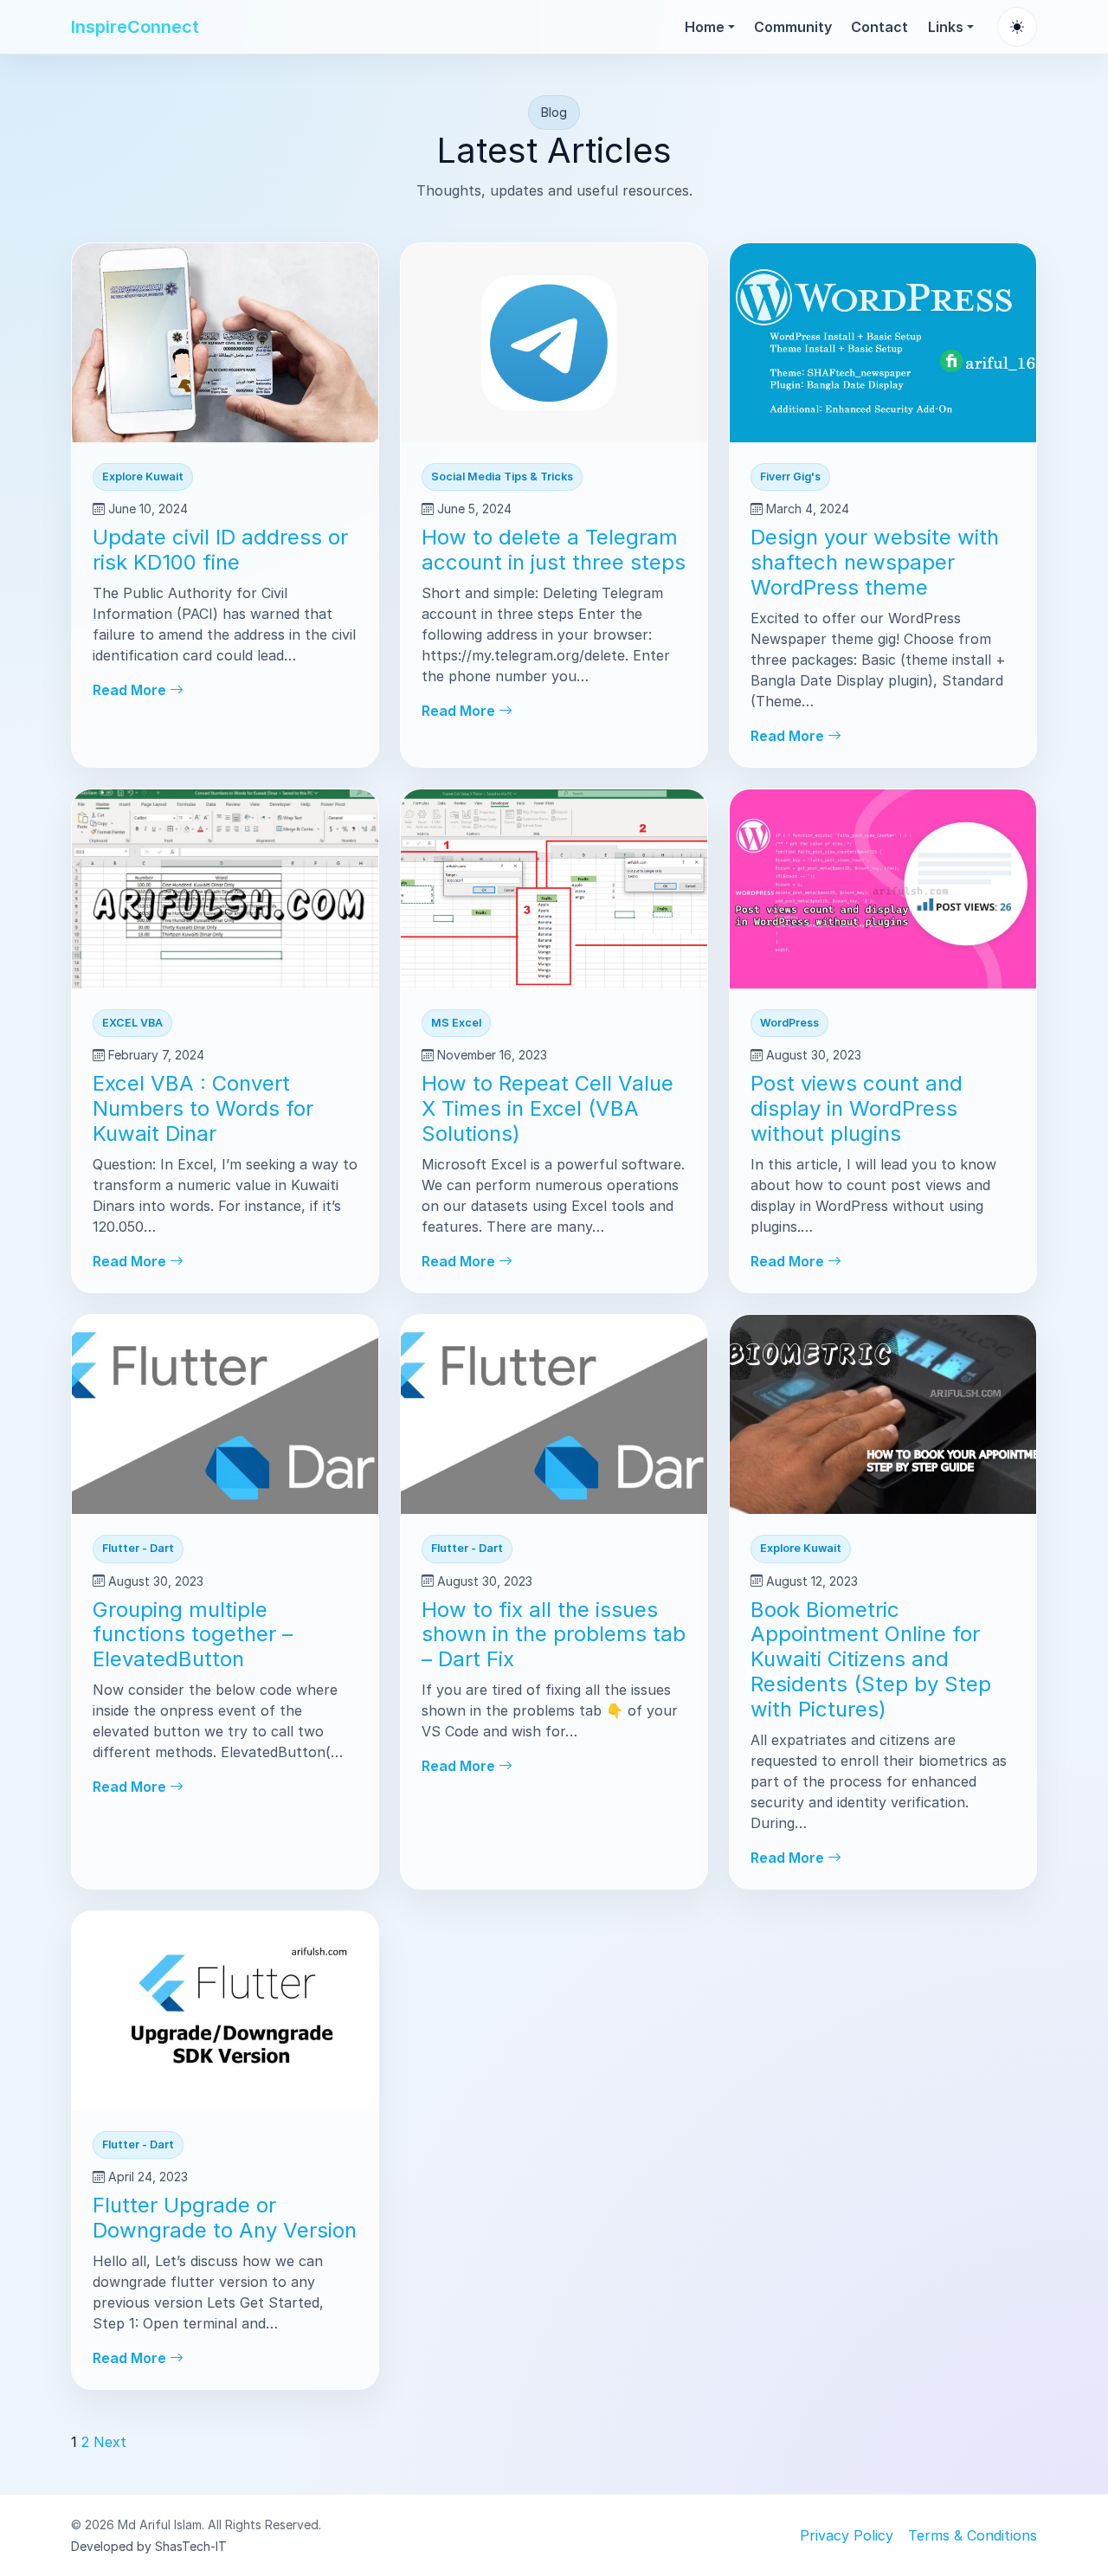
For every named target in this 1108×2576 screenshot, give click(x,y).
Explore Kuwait (143, 477)
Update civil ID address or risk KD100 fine (220, 550)
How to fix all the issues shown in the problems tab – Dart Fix (554, 1635)
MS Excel (456, 1023)
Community (793, 27)
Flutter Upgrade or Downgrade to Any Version (225, 2218)
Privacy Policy (847, 2535)
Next (110, 2442)
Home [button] (705, 27)
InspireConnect (135, 27)
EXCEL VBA (132, 1023)
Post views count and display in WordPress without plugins (857, 1108)
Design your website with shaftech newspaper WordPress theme (875, 562)
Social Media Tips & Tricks (502, 477)
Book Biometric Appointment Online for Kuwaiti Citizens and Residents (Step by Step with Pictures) (871, 1659)
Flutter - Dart (138, 1548)
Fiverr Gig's (790, 477)
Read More (131, 690)
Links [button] (946, 27)
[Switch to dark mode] (1017, 27)
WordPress (789, 1023)
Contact (879, 27)
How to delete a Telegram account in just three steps (554, 550)
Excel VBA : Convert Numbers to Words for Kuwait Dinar (203, 1108)
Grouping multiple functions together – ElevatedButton (193, 1635)
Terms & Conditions (973, 2535)
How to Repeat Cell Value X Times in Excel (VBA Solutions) (548, 1108)
